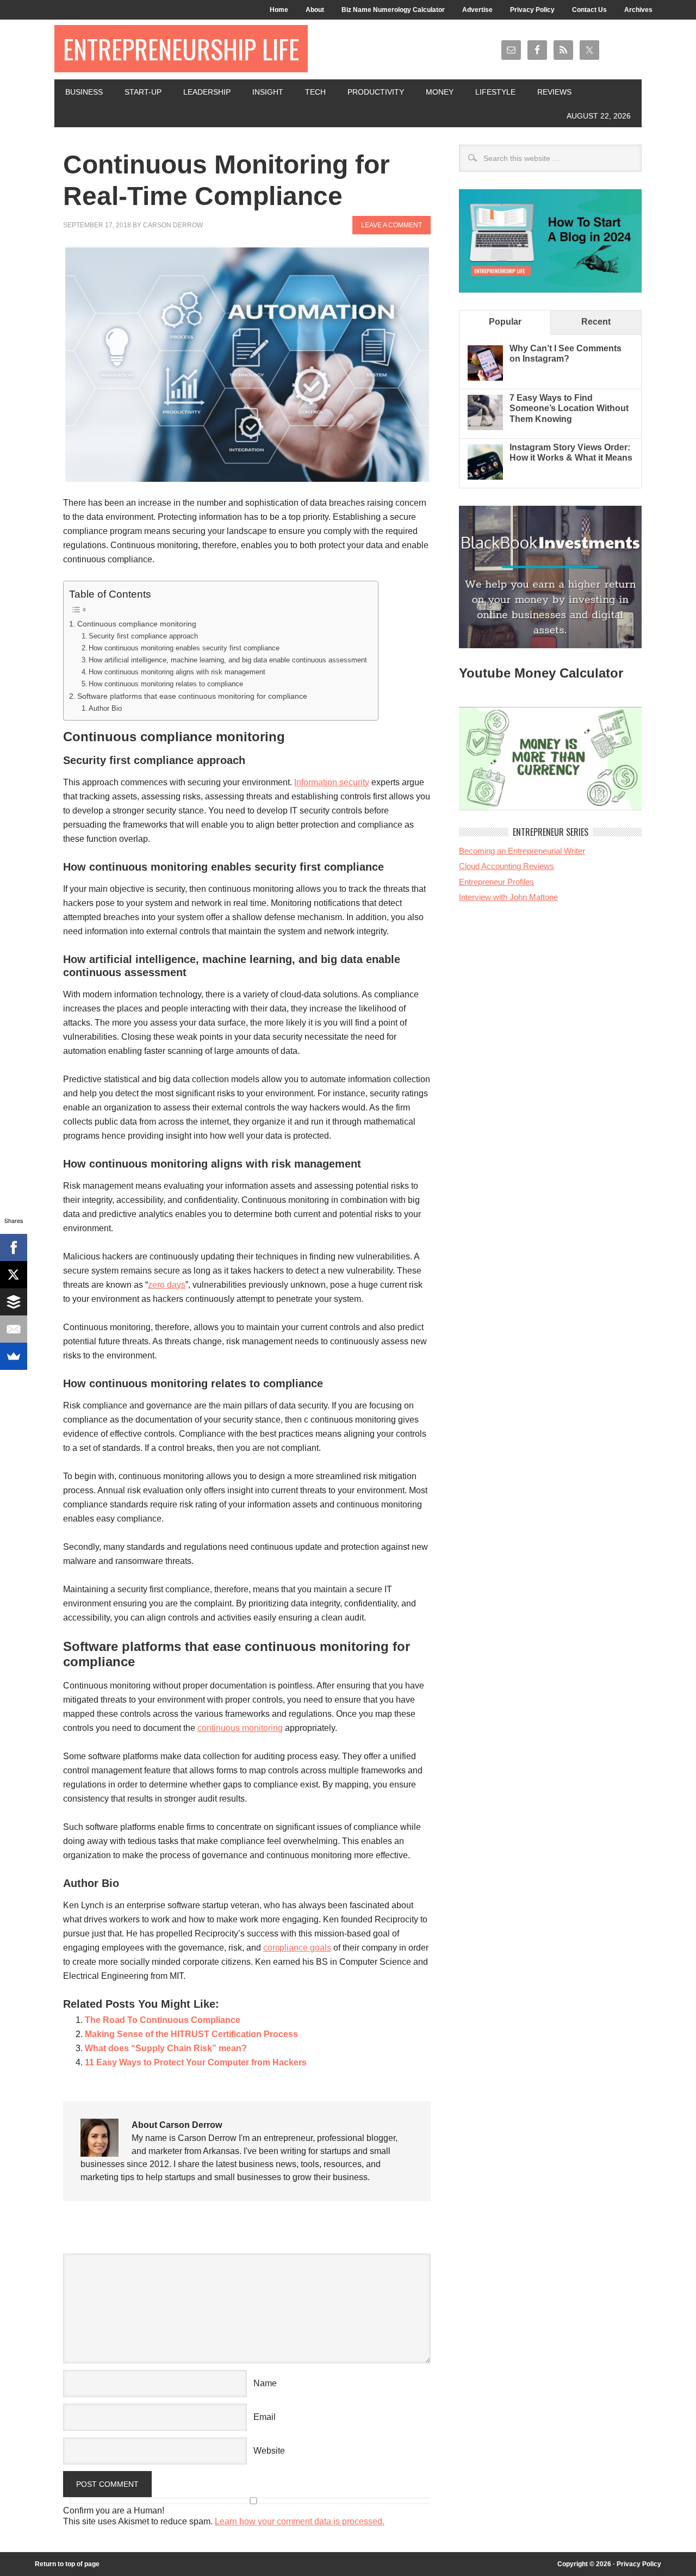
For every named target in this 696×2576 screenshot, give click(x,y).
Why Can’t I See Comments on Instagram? (565, 353)
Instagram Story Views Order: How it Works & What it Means (571, 452)
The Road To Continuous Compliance (163, 2020)
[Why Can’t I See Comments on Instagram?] (485, 378)
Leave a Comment (391, 225)
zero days (167, 1285)
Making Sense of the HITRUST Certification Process (191, 2034)
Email (265, 2417)
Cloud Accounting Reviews (507, 866)
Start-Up (143, 92)
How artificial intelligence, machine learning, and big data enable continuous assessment (228, 660)
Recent (596, 322)
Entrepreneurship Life (181, 49)
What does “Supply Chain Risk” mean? (166, 2048)
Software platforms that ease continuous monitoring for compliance (192, 696)
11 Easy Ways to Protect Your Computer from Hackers (196, 2062)
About (315, 10)
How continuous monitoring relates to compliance (166, 684)
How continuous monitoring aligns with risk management (177, 672)
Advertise (477, 10)
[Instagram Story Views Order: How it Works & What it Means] (485, 477)
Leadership (207, 92)
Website (269, 2451)
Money (440, 92)
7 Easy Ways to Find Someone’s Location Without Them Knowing (569, 408)
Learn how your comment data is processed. (300, 2521)
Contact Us (589, 10)
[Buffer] (14, 1302)
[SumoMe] (14, 1356)
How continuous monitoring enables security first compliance (184, 648)
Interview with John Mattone (508, 897)
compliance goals (297, 1948)
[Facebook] (14, 1247)
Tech (315, 92)
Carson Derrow (173, 225)
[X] (14, 1275)
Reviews (554, 92)
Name (265, 2383)
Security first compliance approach (143, 636)
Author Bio (105, 708)
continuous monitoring (240, 1728)
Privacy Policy (532, 10)
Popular (505, 322)
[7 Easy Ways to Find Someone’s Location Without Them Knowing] (485, 427)
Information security (332, 782)
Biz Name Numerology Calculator (393, 10)
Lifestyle (495, 92)
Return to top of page (67, 2564)
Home (279, 10)
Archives (638, 10)
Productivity (376, 92)
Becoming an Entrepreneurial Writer (522, 851)
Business (84, 92)
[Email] (14, 1329)
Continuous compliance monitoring (137, 624)
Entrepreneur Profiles (496, 882)
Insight (268, 92)
